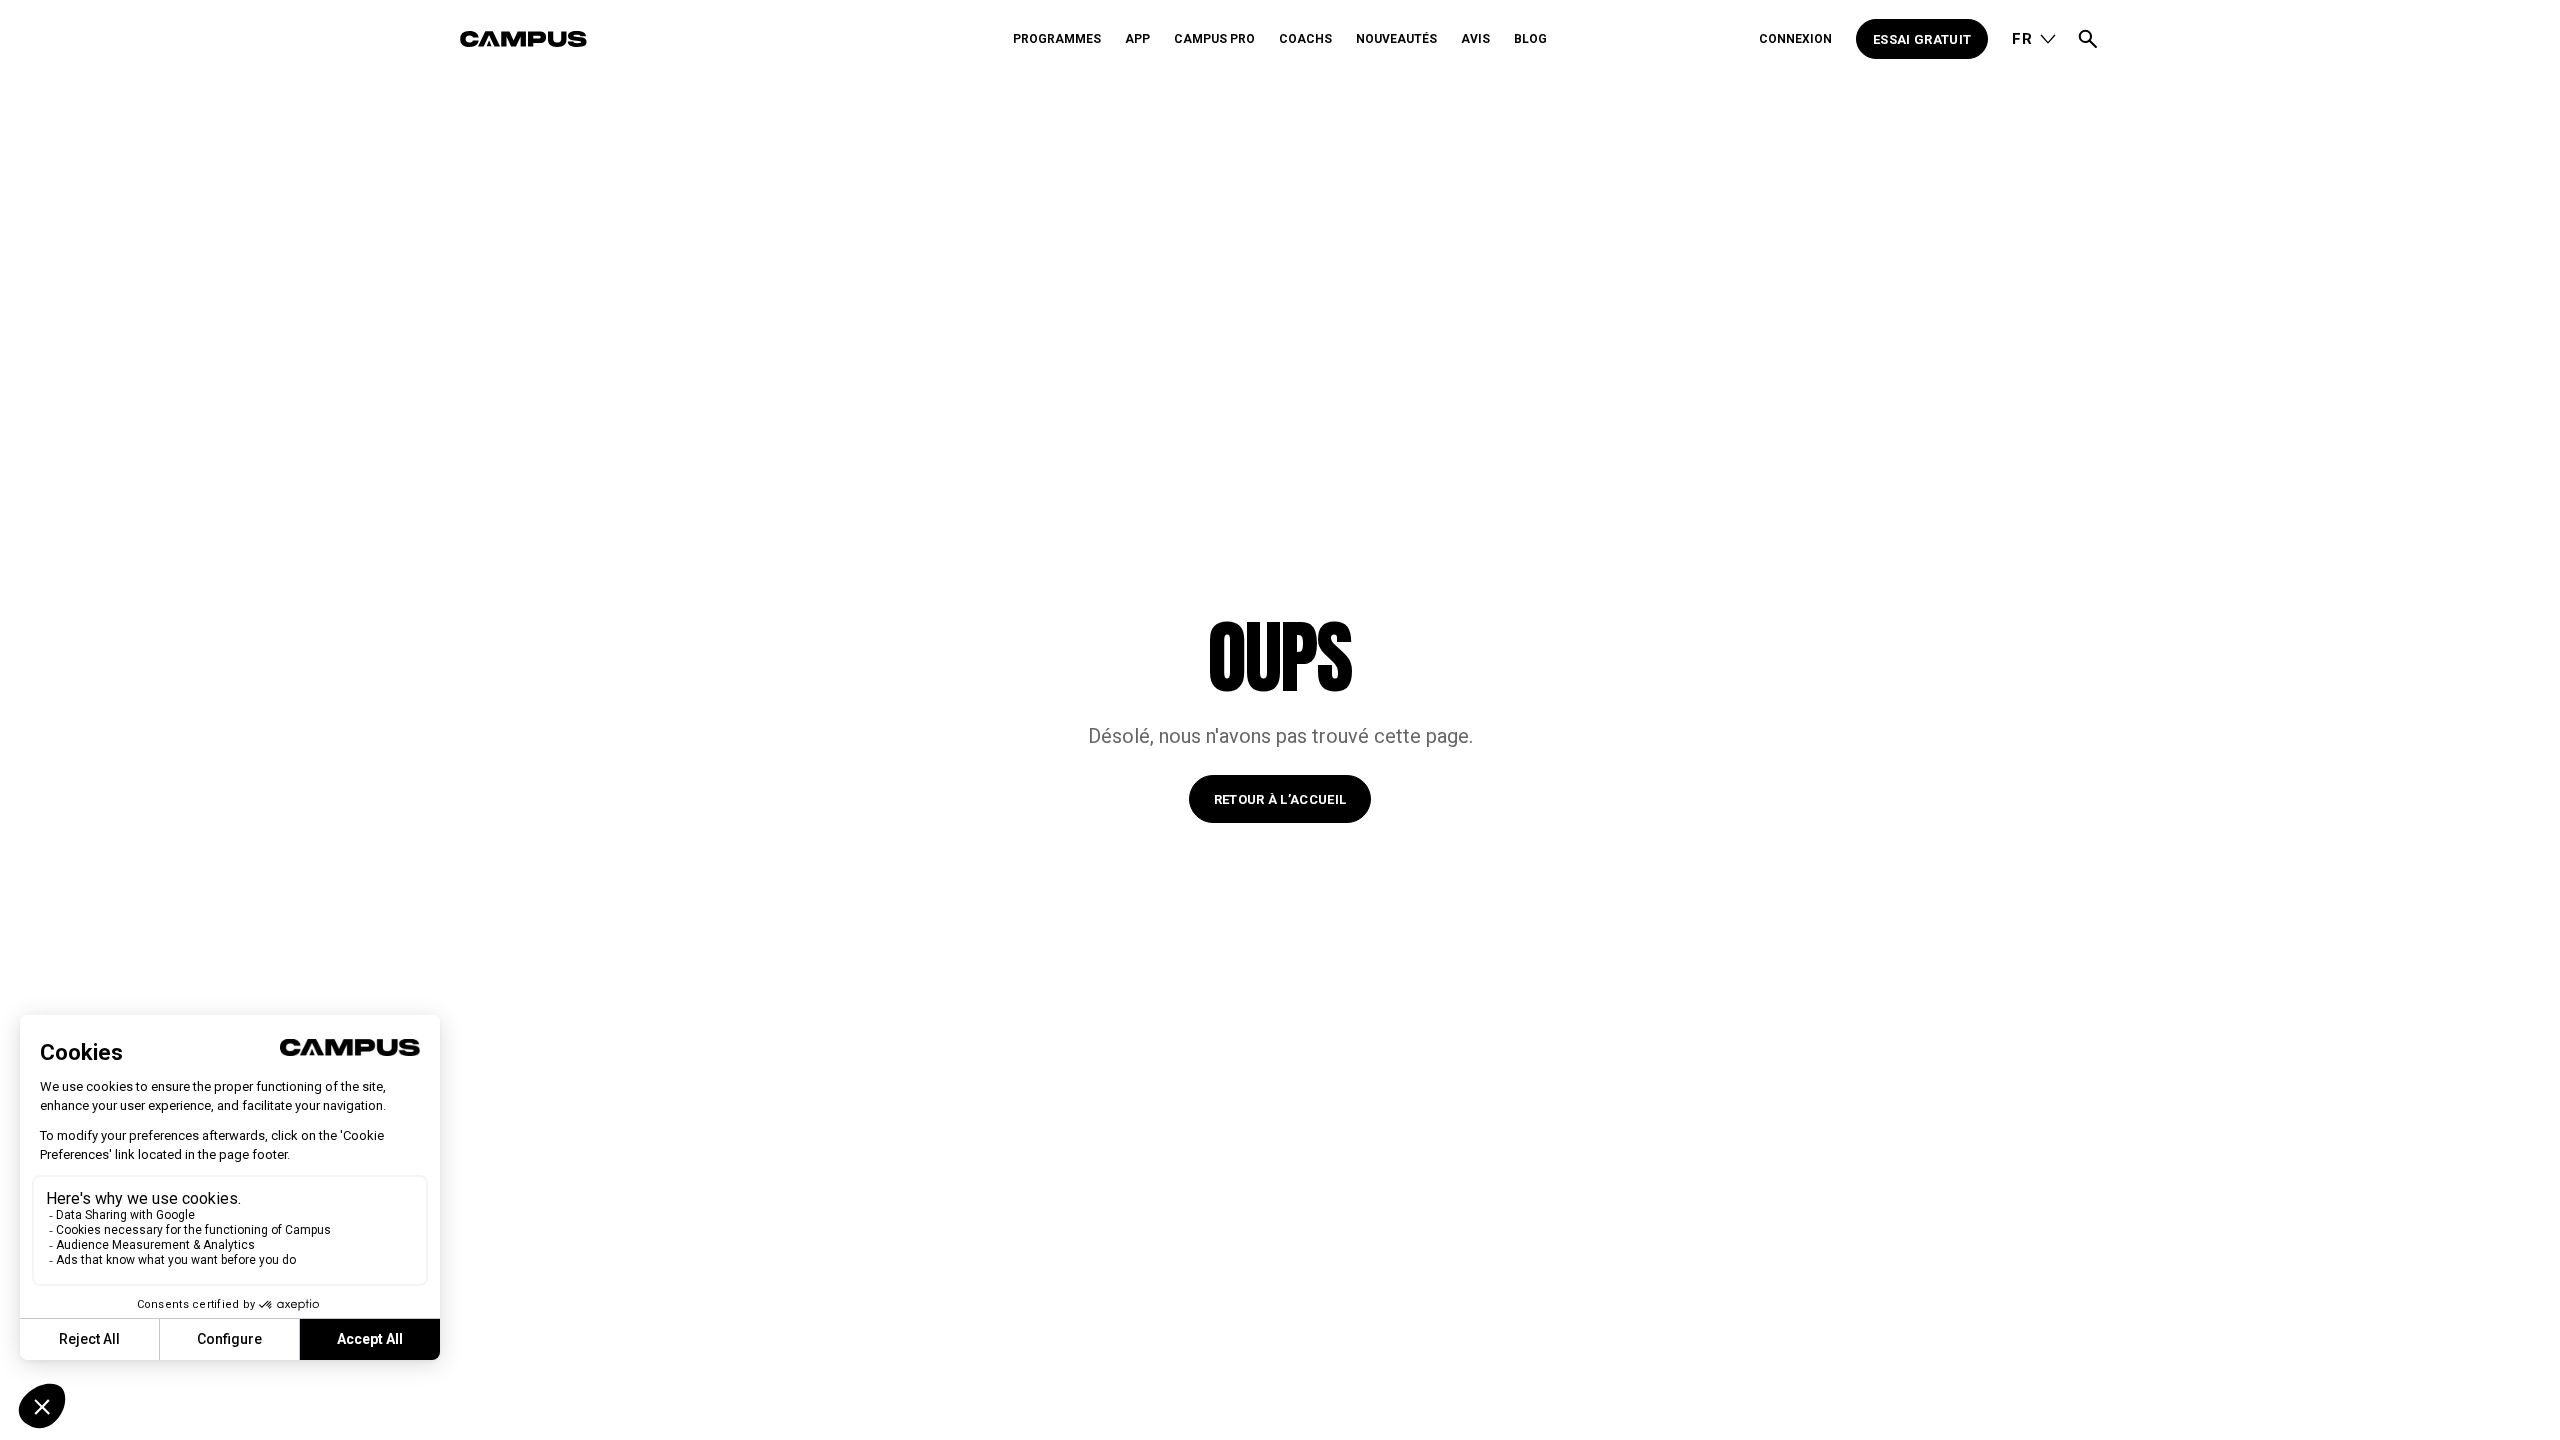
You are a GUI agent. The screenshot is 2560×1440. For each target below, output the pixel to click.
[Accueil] (729, 39)
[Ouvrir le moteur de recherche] (2088, 39)
